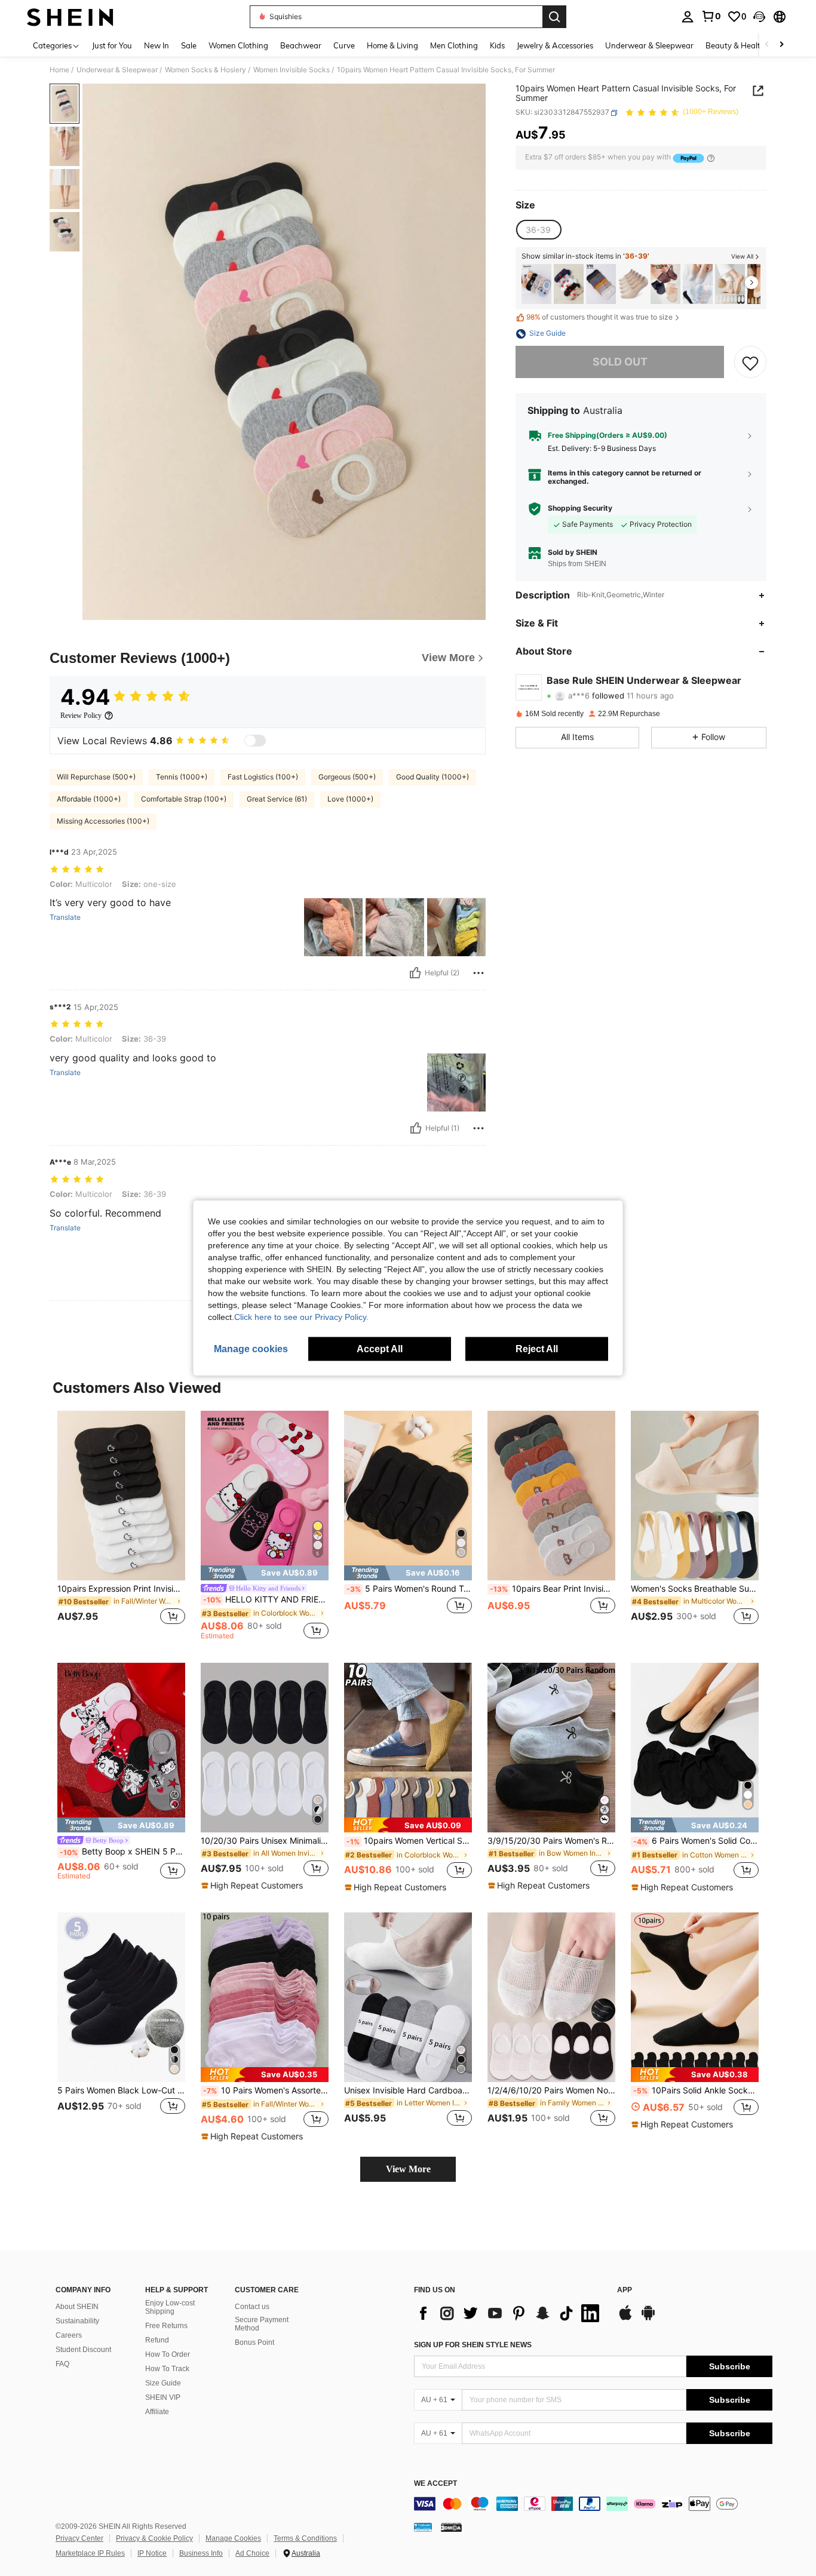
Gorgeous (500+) (347, 777)
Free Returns (166, 2326)
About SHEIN (77, 2307)
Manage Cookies (233, 2538)
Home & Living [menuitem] (392, 45)
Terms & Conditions (305, 2538)
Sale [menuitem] (189, 45)
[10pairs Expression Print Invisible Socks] (121, 1496)
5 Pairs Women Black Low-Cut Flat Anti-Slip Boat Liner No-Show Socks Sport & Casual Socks (121, 2090)
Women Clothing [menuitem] (238, 45)
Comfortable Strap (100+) (184, 799)
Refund (157, 2340)
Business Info (201, 2553)
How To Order (168, 2354)
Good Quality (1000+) (432, 777)
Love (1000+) (350, 799)
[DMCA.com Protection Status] (451, 2527)
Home (59, 70)
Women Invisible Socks (292, 70)
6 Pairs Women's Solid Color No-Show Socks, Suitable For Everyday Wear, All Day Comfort (696, 1841)
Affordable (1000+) (89, 799)
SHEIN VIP (163, 2397)
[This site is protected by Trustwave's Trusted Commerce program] (423, 2527)
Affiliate (157, 2412)
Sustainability (77, 2321)
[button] (759, 17)
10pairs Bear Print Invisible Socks (553, 1589)
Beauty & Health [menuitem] (735, 45)
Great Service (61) (277, 799)
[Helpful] (415, 973)
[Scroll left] (767, 45)
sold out (620, 362)
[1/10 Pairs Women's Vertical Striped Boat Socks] (601, 284)
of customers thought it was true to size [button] (599, 317)
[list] (510, 2313)
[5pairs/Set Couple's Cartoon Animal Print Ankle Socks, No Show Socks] (536, 284)
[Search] (554, 17)
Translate (65, 917)
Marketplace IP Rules (90, 2553)
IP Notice (152, 2553)
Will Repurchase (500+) (96, 777)
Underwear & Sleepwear (117, 70)
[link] (711, 16)
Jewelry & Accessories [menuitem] (555, 45)
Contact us (252, 2307)
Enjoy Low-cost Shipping (170, 2307)
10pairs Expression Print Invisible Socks (121, 1589)
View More (408, 2169)
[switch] (255, 741)
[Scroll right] (781, 45)
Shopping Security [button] (580, 508)
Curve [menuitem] (344, 45)
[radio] (538, 230)
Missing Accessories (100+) (103, 821)
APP (625, 2290)
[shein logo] (70, 17)
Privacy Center (79, 2538)
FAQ (62, 2364)
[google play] (648, 2319)
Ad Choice (252, 2553)
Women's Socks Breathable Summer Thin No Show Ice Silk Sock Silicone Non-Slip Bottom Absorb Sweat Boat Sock (695, 1589)
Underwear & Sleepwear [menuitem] (649, 45)
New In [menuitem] (157, 45)
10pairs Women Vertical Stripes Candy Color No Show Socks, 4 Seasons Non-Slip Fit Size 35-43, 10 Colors (409, 1841)
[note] (265, 1573)
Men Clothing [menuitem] (454, 45)
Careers (69, 2335)
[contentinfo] (593, 2504)
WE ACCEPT (435, 2484)
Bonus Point (254, 2342)
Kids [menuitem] (497, 45)
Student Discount (83, 2350)
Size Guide (163, 2383)
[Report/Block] (478, 973)
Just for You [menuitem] (112, 45)
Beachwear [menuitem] (301, 45)
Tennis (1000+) (182, 777)
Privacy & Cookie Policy (154, 2538)
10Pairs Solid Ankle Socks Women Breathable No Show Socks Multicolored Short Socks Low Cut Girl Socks (696, 2090)
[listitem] (536, 284)
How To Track (167, 2369)
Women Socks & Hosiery (205, 70)
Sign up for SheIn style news (473, 2345)
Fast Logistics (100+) (263, 777)
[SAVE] (750, 363)
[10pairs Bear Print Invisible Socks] (551, 1496)
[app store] (625, 2319)
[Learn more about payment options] (711, 158)
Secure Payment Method (262, 2324)
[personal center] (688, 17)
